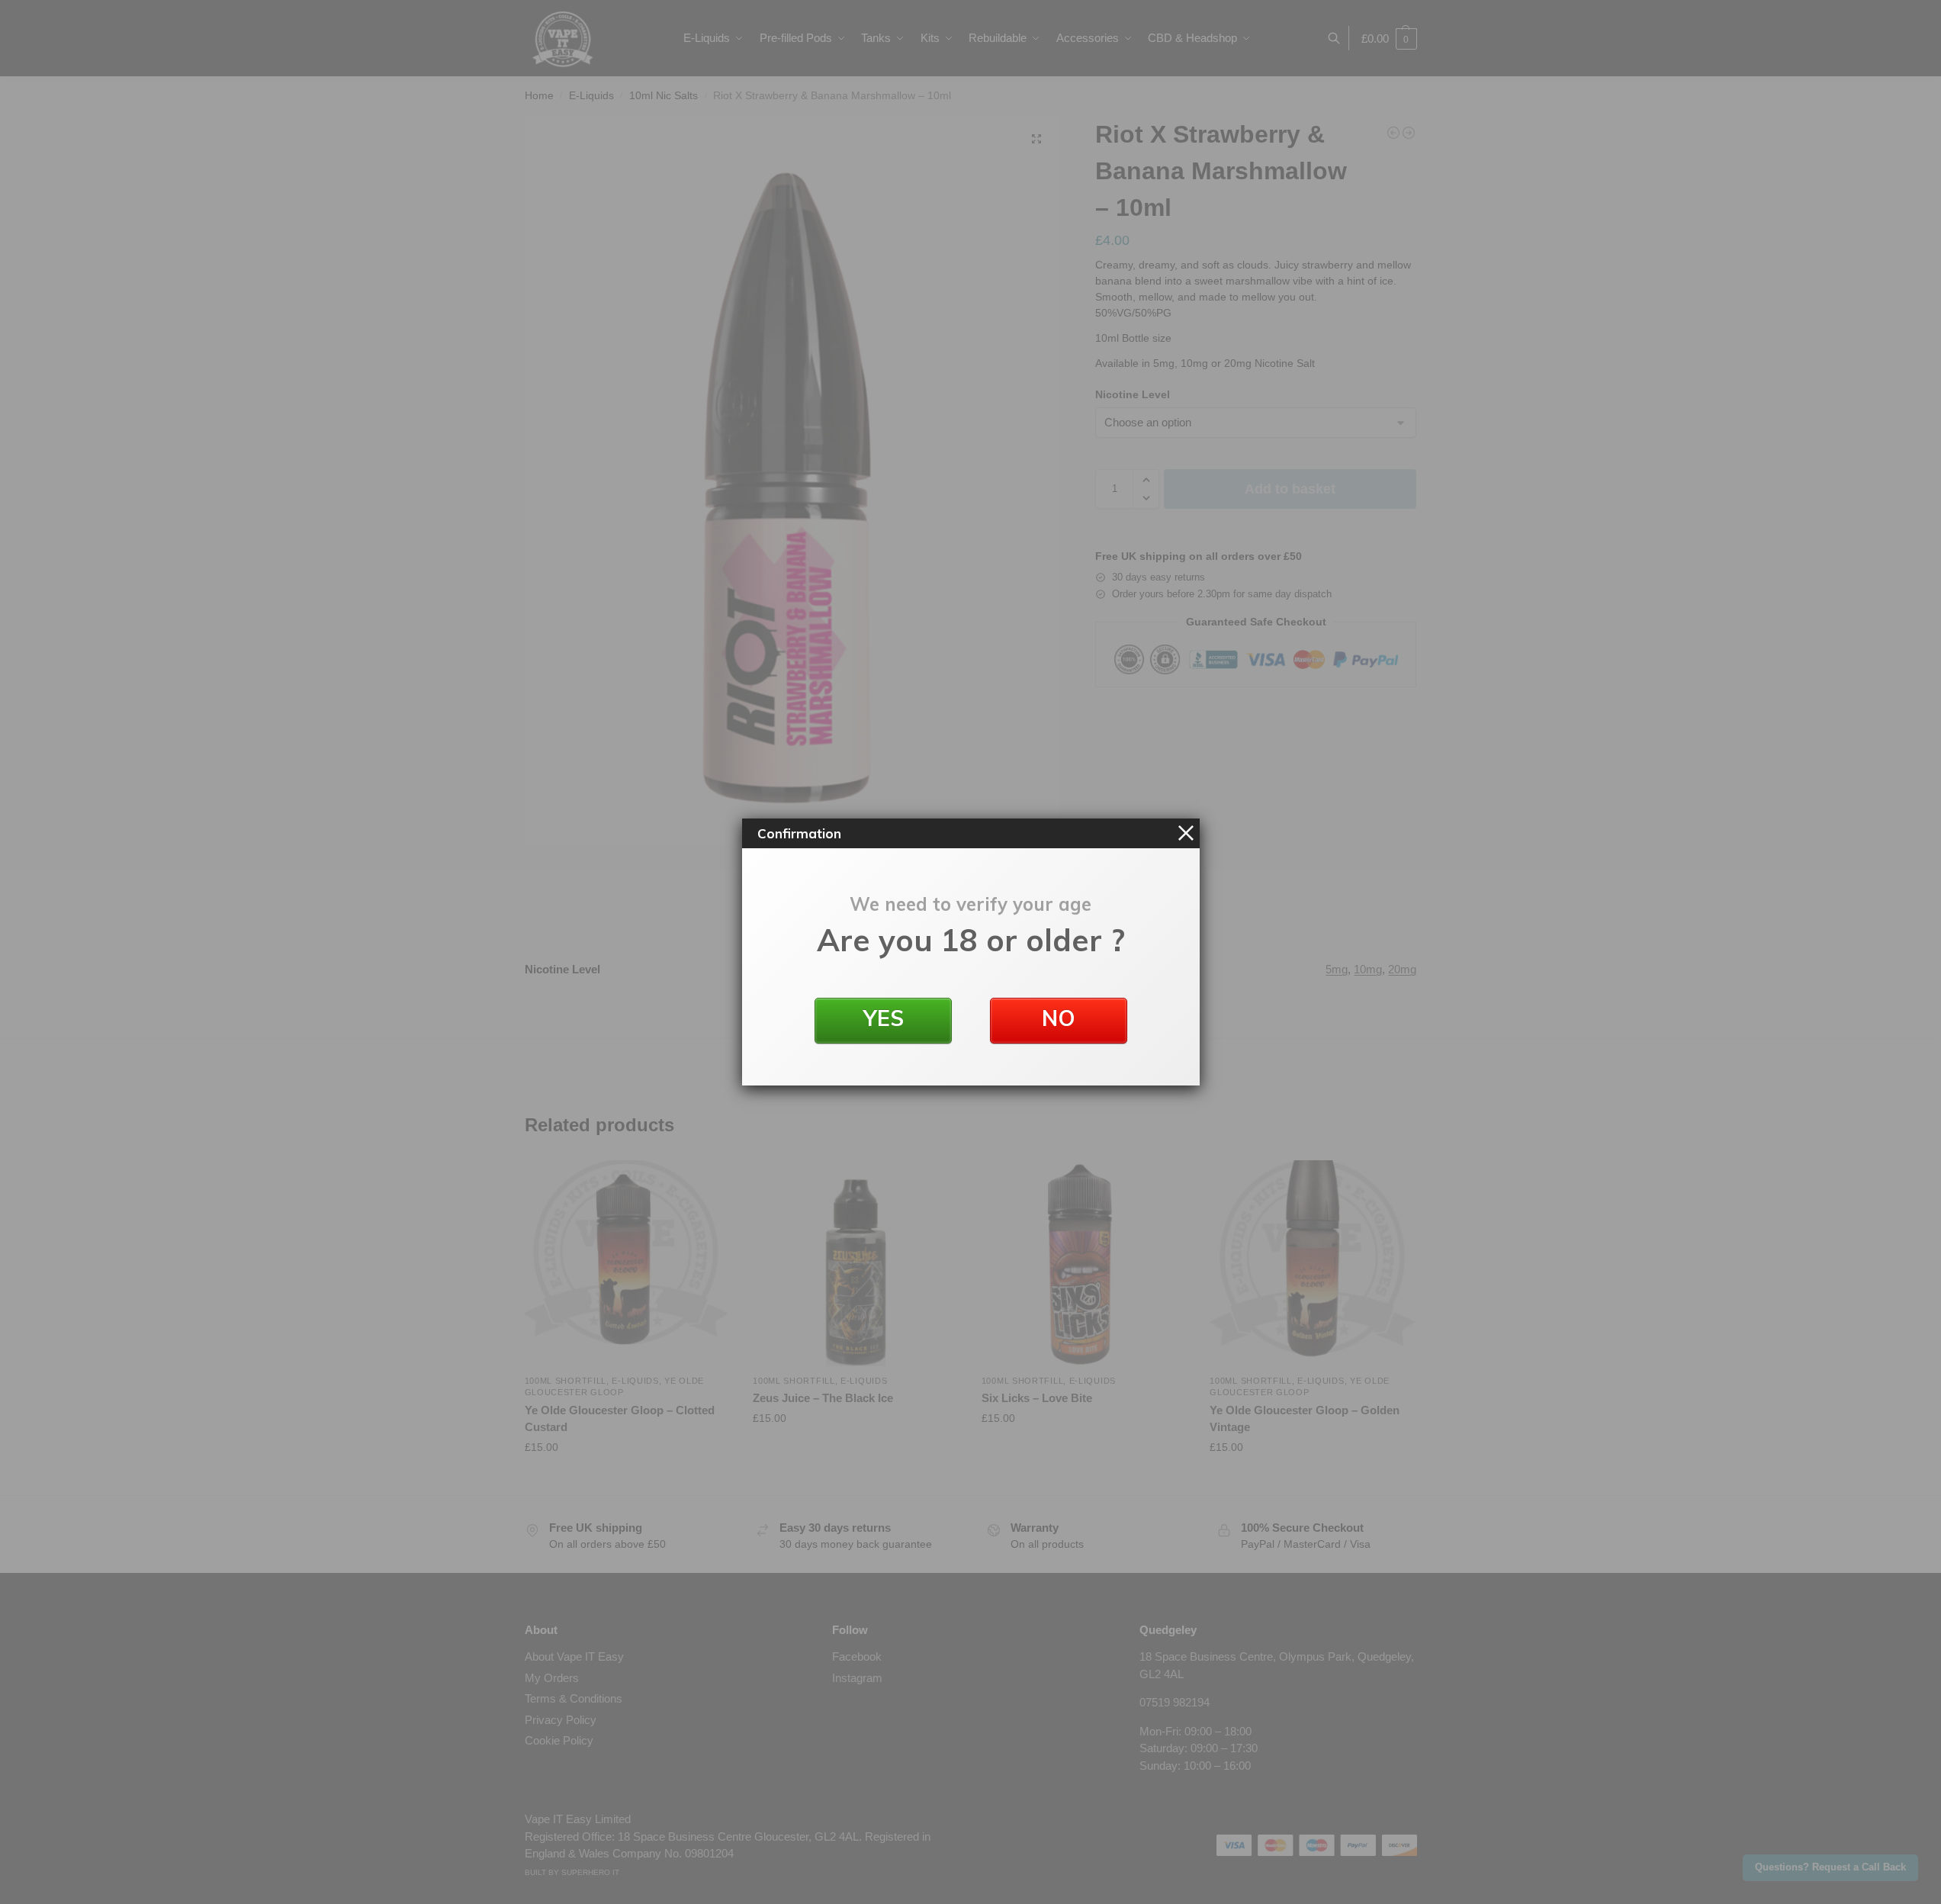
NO (1059, 1018)
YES (883, 1018)
